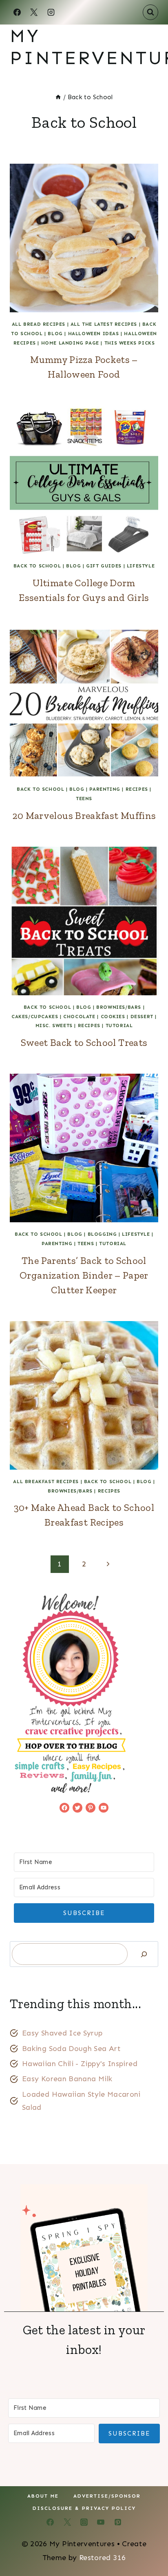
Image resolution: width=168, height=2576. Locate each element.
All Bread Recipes (39, 324)
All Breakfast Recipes (46, 1482)
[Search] (144, 1954)
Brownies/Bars (119, 1007)
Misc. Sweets (54, 1026)
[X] (34, 12)
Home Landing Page (70, 343)
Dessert (142, 1017)
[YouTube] (101, 2522)
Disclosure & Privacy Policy (84, 2508)
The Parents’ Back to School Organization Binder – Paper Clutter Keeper (84, 1275)
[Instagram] (51, 12)
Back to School (37, 566)
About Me (43, 2496)
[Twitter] (67, 2522)
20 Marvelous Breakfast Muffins (84, 815)
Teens (84, 799)
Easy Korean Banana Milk (67, 2079)
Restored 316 (102, 2558)
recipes (137, 789)
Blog (55, 334)
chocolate (79, 1017)
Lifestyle (141, 566)
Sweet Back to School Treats (84, 1042)
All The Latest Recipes (104, 324)
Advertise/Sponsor (107, 2496)
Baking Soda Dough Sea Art (71, 2049)
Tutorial (119, 1026)
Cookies (113, 1017)
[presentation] (84, 238)
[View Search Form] (150, 12)
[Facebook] (17, 12)
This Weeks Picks (130, 343)
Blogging (102, 1234)
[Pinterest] (118, 2522)
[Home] (58, 97)
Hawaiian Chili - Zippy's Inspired (80, 2064)
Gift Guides (104, 566)
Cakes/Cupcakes (35, 1017)
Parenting (105, 789)
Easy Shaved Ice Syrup (62, 2033)
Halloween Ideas (94, 334)
